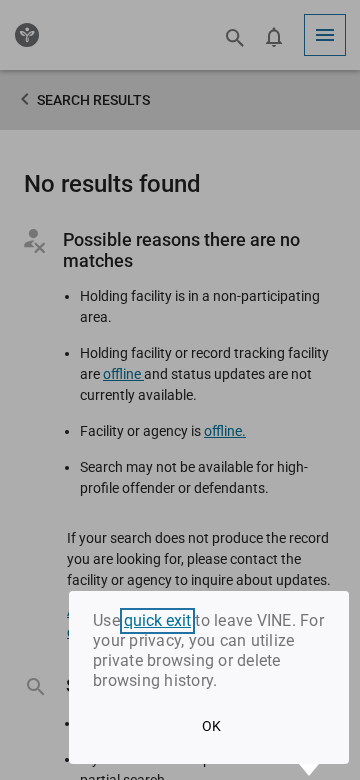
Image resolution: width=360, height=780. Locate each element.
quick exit (157, 621)
